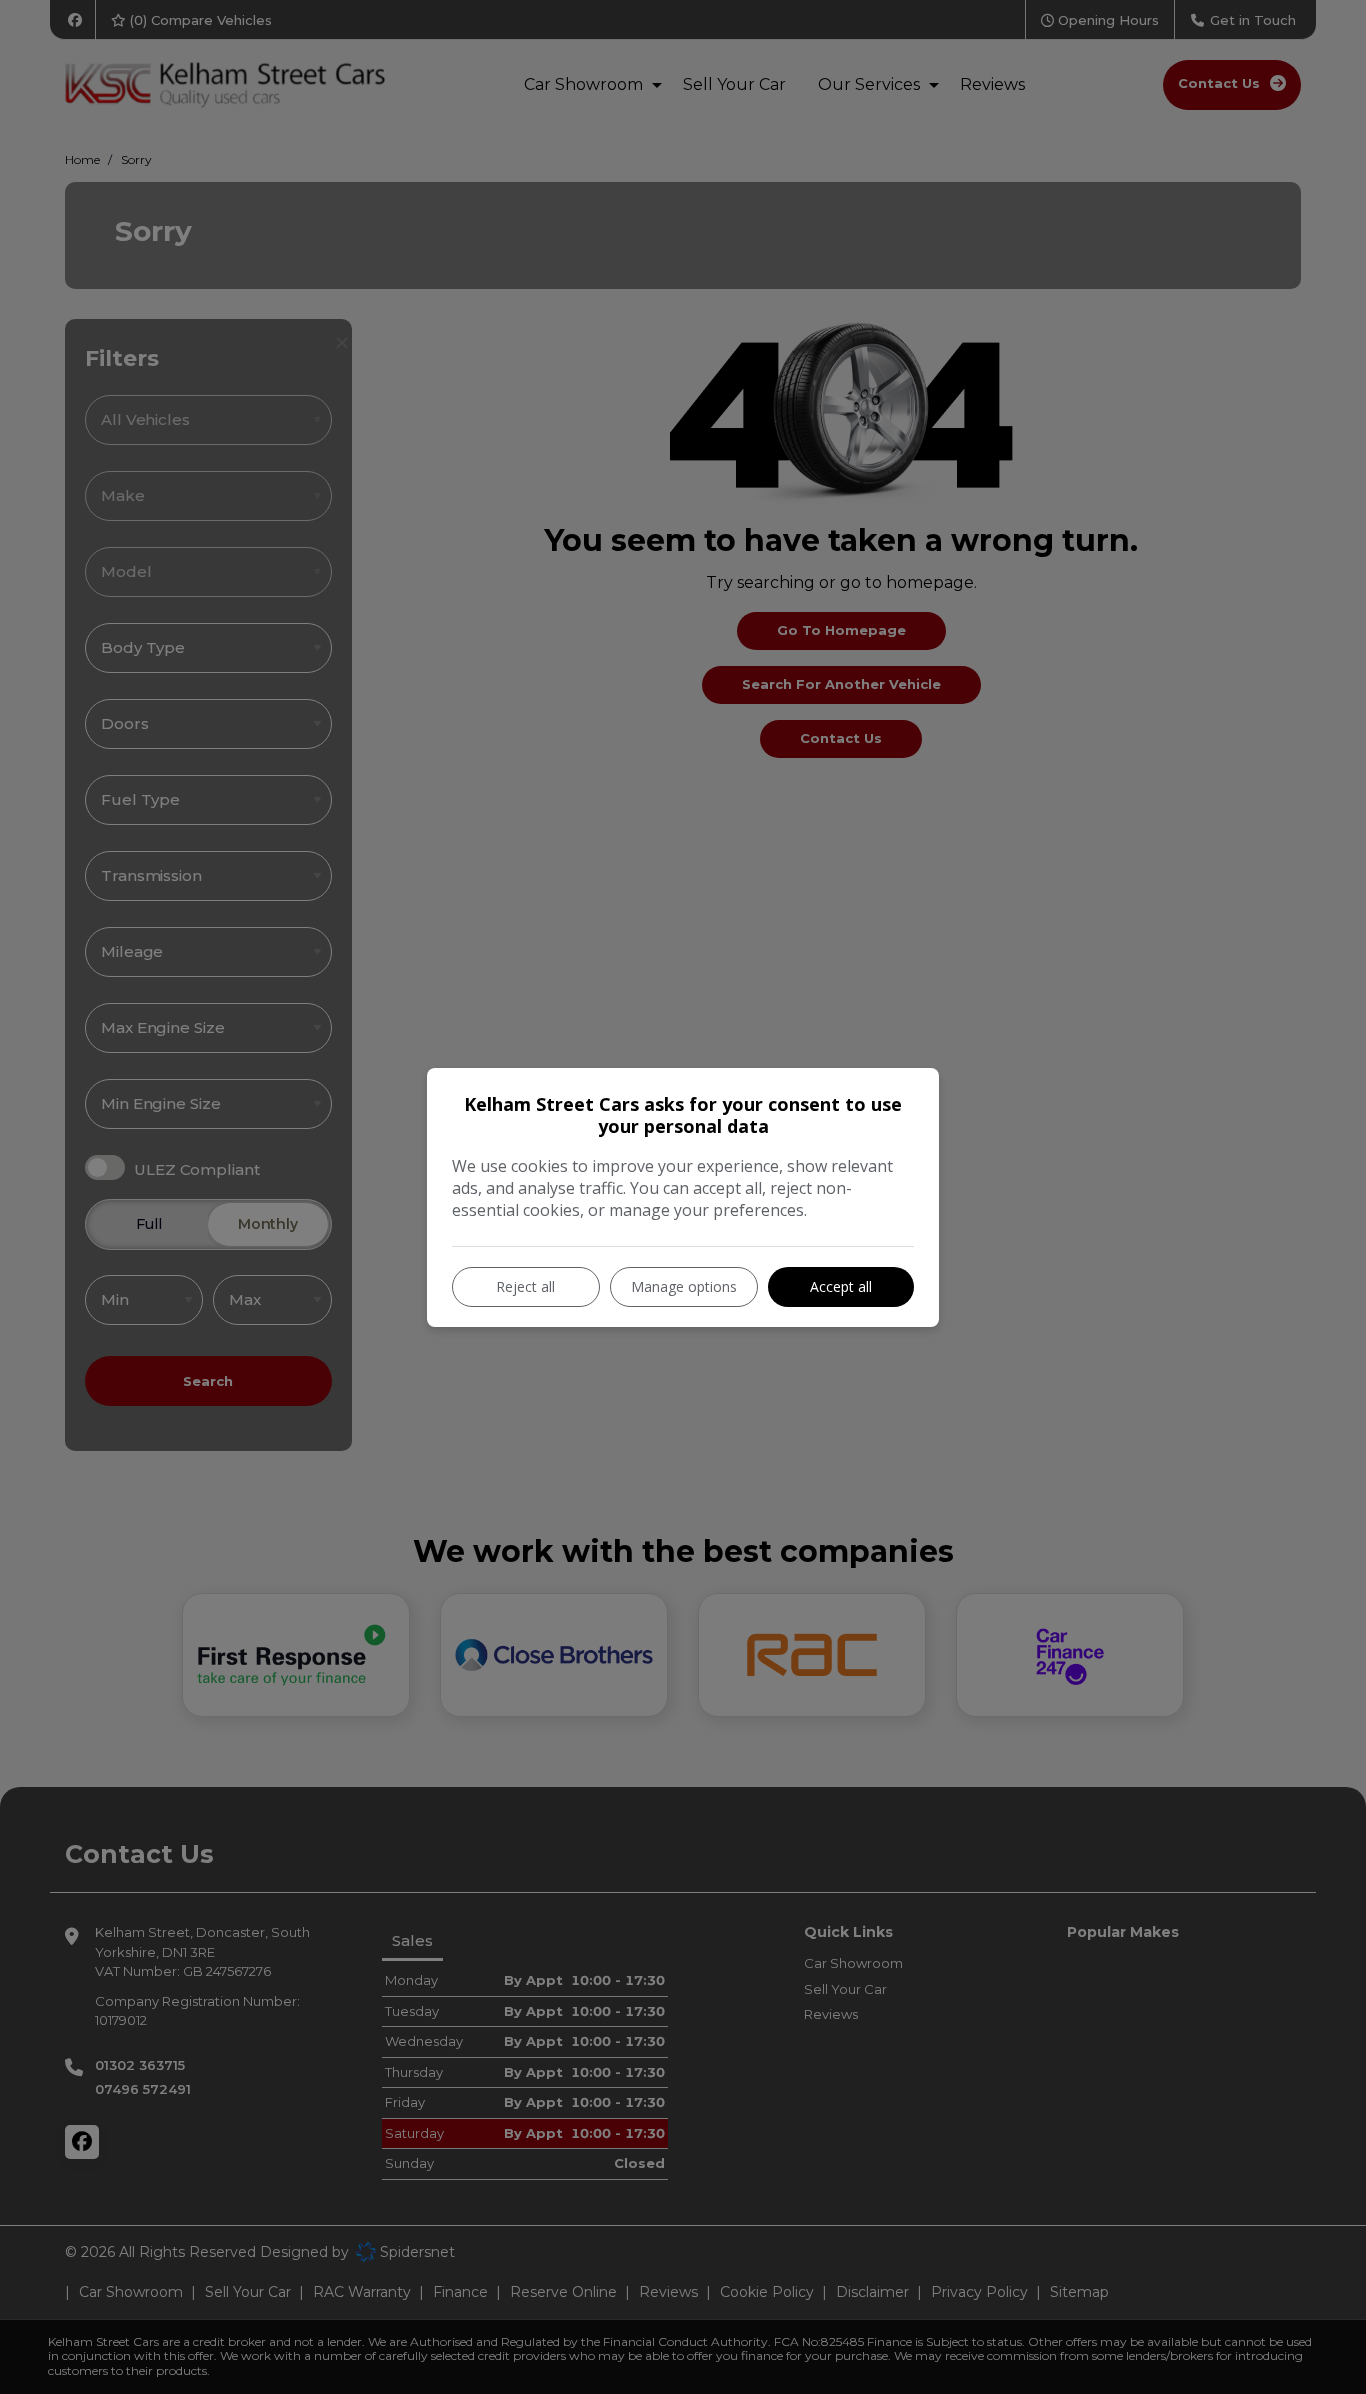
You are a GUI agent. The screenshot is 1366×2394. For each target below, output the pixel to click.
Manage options (684, 1286)
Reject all (525, 1286)
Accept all (841, 1286)
